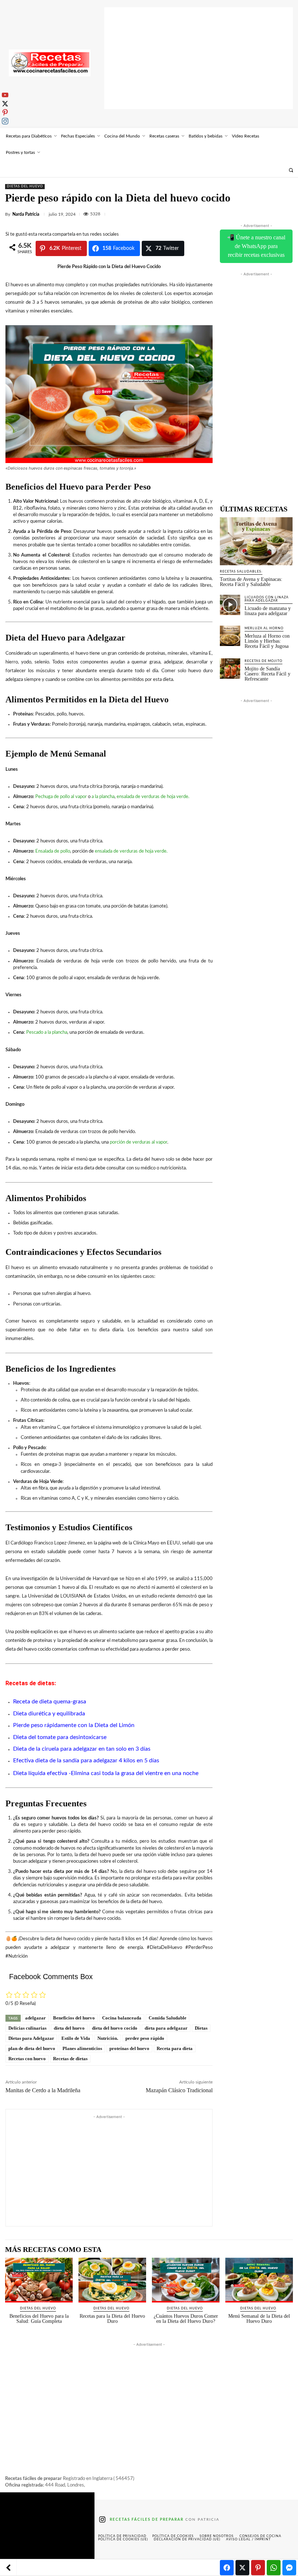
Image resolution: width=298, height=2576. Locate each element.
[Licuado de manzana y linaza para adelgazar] (230, 605)
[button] (291, 170)
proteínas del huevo (129, 2048)
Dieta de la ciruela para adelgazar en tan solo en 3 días (82, 1749)
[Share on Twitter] (242, 2568)
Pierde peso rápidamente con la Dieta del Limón (74, 1725)
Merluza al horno (264, 628)
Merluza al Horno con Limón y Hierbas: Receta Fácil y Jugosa (267, 641)
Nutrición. (108, 2038)
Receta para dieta (175, 2048)
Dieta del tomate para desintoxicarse (60, 1737)
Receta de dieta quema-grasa (50, 1702)
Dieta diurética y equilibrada (49, 1714)
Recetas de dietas (70, 2059)
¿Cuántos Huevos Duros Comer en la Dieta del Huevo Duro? (186, 2319)
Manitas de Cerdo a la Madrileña (43, 2090)
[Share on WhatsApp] (274, 2568)
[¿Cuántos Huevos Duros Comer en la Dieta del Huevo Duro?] (186, 2280)
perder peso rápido (145, 2038)
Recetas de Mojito (263, 661)
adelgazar (35, 2018)
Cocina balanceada (122, 2018)
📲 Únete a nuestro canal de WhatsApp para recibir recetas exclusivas (256, 246)
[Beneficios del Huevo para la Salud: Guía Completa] (39, 2280)
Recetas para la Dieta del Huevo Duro (112, 2319)
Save (106, 391)
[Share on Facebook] (227, 2568)
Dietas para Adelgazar (31, 2038)
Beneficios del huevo (74, 2018)
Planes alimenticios (82, 2048)
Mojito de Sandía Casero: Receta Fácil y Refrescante (267, 674)
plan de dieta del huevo (32, 2048)
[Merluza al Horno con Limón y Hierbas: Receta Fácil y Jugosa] (230, 636)
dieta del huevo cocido (115, 2028)
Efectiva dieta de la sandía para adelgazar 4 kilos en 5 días (86, 1760)
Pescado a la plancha (47, 1032)
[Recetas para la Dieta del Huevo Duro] (112, 2280)
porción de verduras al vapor (138, 1142)
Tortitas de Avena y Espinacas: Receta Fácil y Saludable (251, 582)
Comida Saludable (168, 2018)
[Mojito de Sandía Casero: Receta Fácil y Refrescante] (230, 669)
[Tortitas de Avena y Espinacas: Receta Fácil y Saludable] (256, 541)
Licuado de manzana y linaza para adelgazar (268, 611)
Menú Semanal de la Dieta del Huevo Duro (259, 2319)
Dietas (201, 2028)
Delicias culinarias (27, 2028)
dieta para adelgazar (166, 2028)
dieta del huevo (69, 2028)
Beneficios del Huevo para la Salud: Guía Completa (39, 2319)
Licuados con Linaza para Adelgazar (267, 599)
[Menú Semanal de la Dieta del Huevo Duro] (259, 2280)
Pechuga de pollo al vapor (61, 797)
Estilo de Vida (76, 2038)
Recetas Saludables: (241, 572)
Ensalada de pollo (53, 851)
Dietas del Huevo (25, 186)
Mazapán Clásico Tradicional (179, 2090)
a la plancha (103, 797)
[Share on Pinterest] (258, 2568)
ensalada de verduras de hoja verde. (153, 797)
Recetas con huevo (27, 2059)
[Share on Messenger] (289, 2568)
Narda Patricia (26, 214)
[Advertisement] (199, 58)
